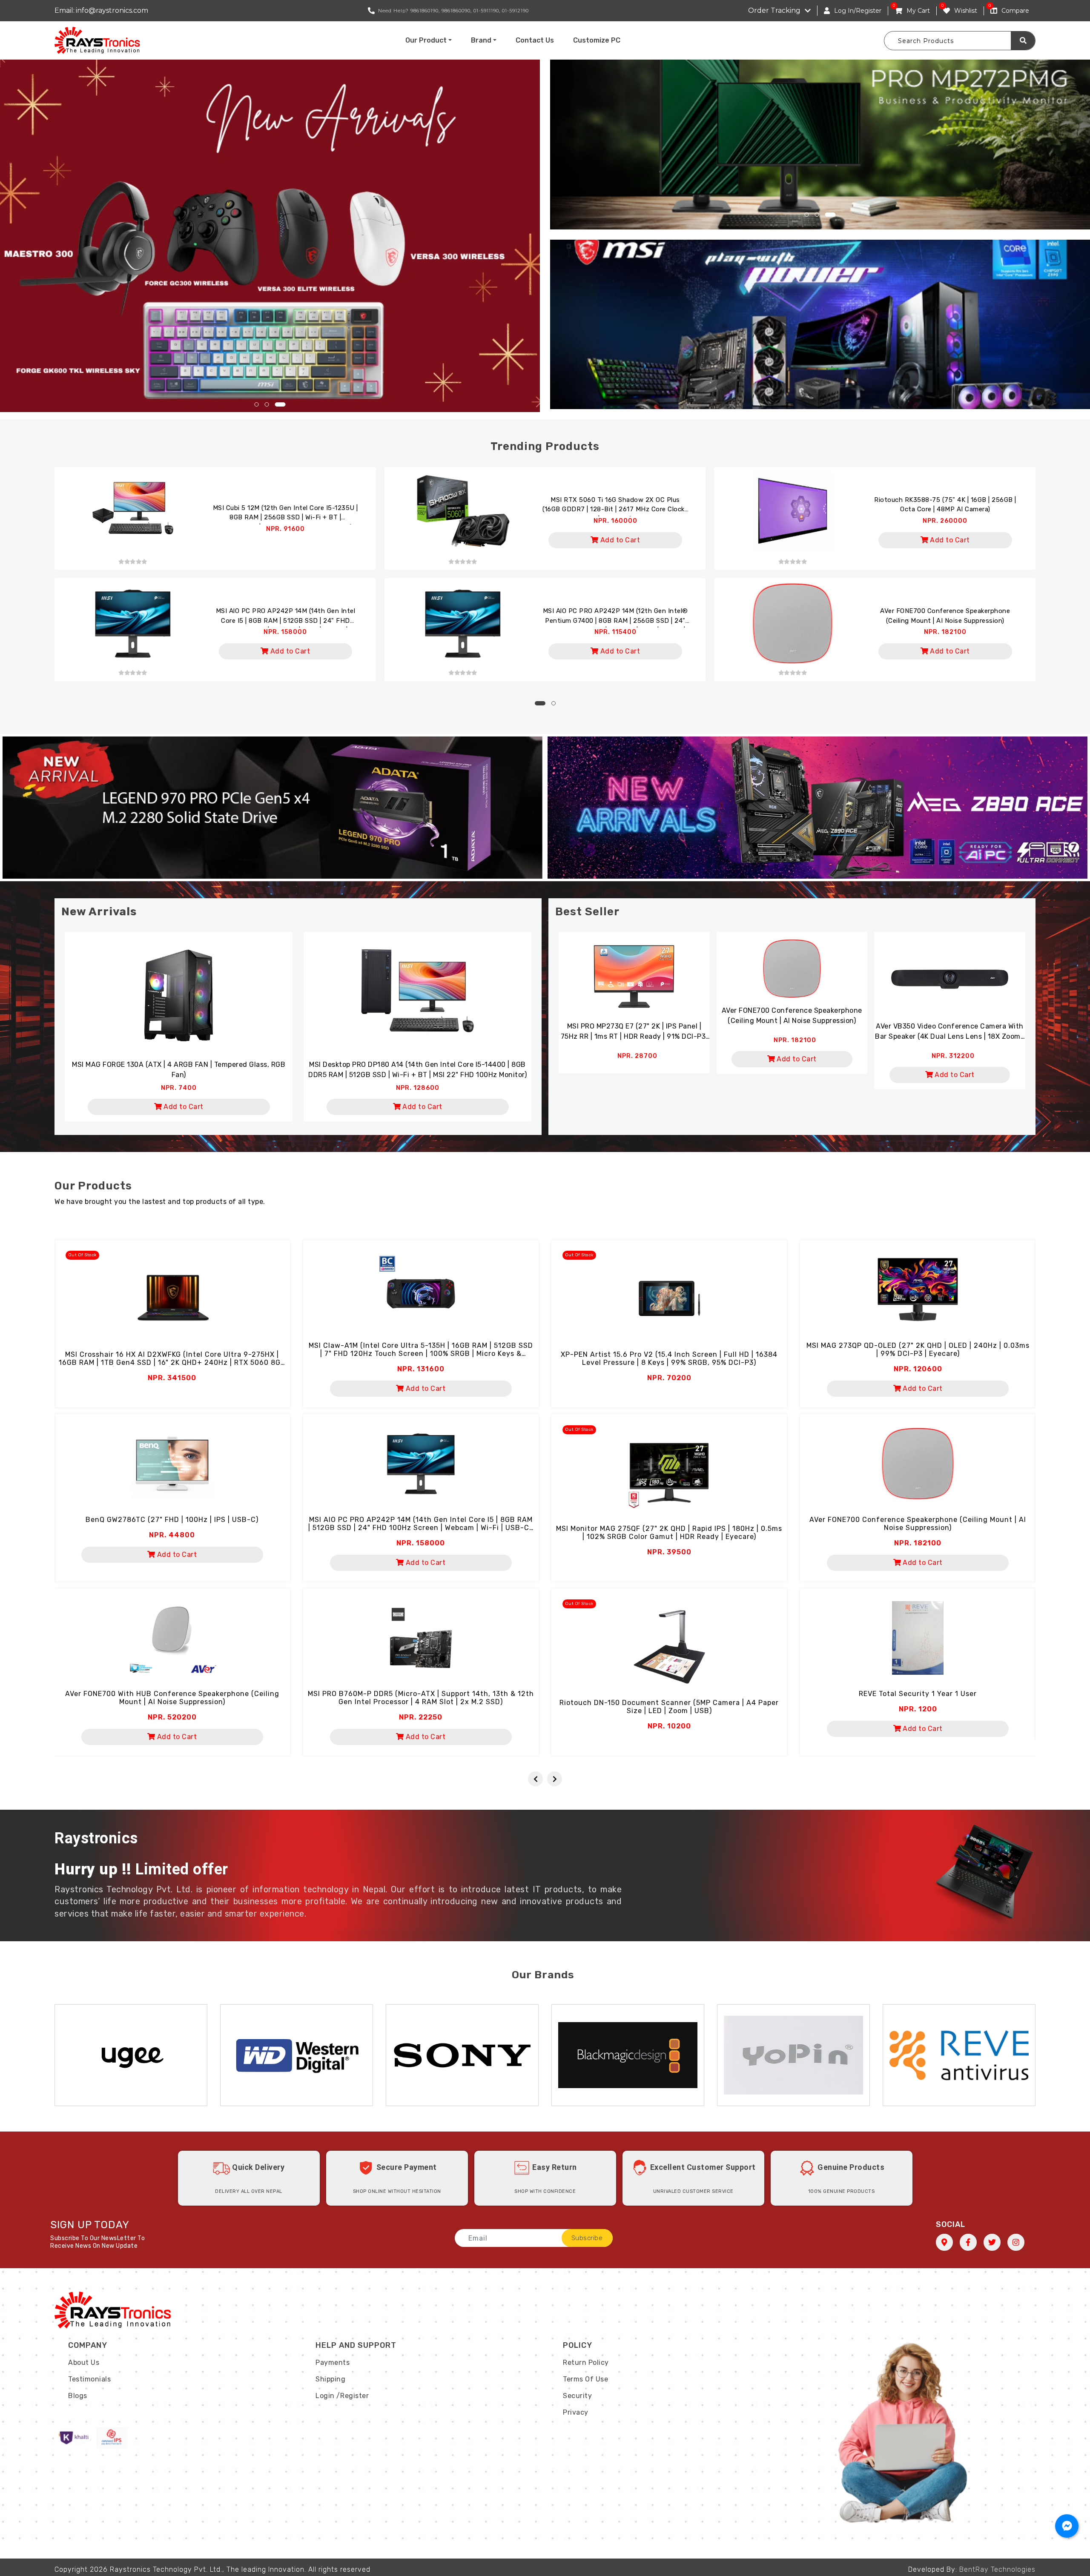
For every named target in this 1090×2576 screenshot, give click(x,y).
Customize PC (597, 40)
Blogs (78, 2396)
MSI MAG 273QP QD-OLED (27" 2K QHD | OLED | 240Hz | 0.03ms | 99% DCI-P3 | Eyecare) (918, 1350)
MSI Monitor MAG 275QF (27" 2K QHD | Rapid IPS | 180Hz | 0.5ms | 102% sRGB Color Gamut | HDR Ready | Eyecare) (669, 1533)
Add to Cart (619, 540)
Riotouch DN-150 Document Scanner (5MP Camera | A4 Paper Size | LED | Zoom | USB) (669, 1707)
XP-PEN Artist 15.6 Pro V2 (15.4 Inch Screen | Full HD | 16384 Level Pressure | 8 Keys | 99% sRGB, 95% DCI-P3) (669, 1358)
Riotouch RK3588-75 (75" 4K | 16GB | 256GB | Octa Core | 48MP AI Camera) (945, 505)
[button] (260, 404)
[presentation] (535, 1779)
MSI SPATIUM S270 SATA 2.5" (179, 1064)
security (577, 2396)
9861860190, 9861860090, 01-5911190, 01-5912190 (470, 11)
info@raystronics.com (112, 10)
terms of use (585, 2379)
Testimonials (89, 2379)
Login (325, 2396)
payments (333, 2363)
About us (84, 2363)
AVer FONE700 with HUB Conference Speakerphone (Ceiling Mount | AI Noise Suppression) (172, 1698)
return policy (586, 2363)
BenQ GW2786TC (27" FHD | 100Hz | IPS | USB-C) (172, 1520)
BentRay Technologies (997, 2569)
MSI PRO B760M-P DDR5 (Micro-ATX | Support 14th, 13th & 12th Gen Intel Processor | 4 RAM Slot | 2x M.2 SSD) (421, 1698)
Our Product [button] (426, 40)
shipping (330, 2379)
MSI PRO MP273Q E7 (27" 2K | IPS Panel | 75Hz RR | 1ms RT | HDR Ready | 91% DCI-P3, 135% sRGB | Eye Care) (634, 1032)
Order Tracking (774, 10)
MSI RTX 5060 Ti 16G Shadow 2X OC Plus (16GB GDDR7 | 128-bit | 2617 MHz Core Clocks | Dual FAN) (615, 506)
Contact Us (535, 40)
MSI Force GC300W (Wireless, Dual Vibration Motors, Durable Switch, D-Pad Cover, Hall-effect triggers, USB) (417, 1070)
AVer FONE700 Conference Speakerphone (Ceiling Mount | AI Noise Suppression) (945, 616)
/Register (353, 2396)
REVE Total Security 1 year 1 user (918, 1694)
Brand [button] (481, 40)
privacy (576, 2412)
